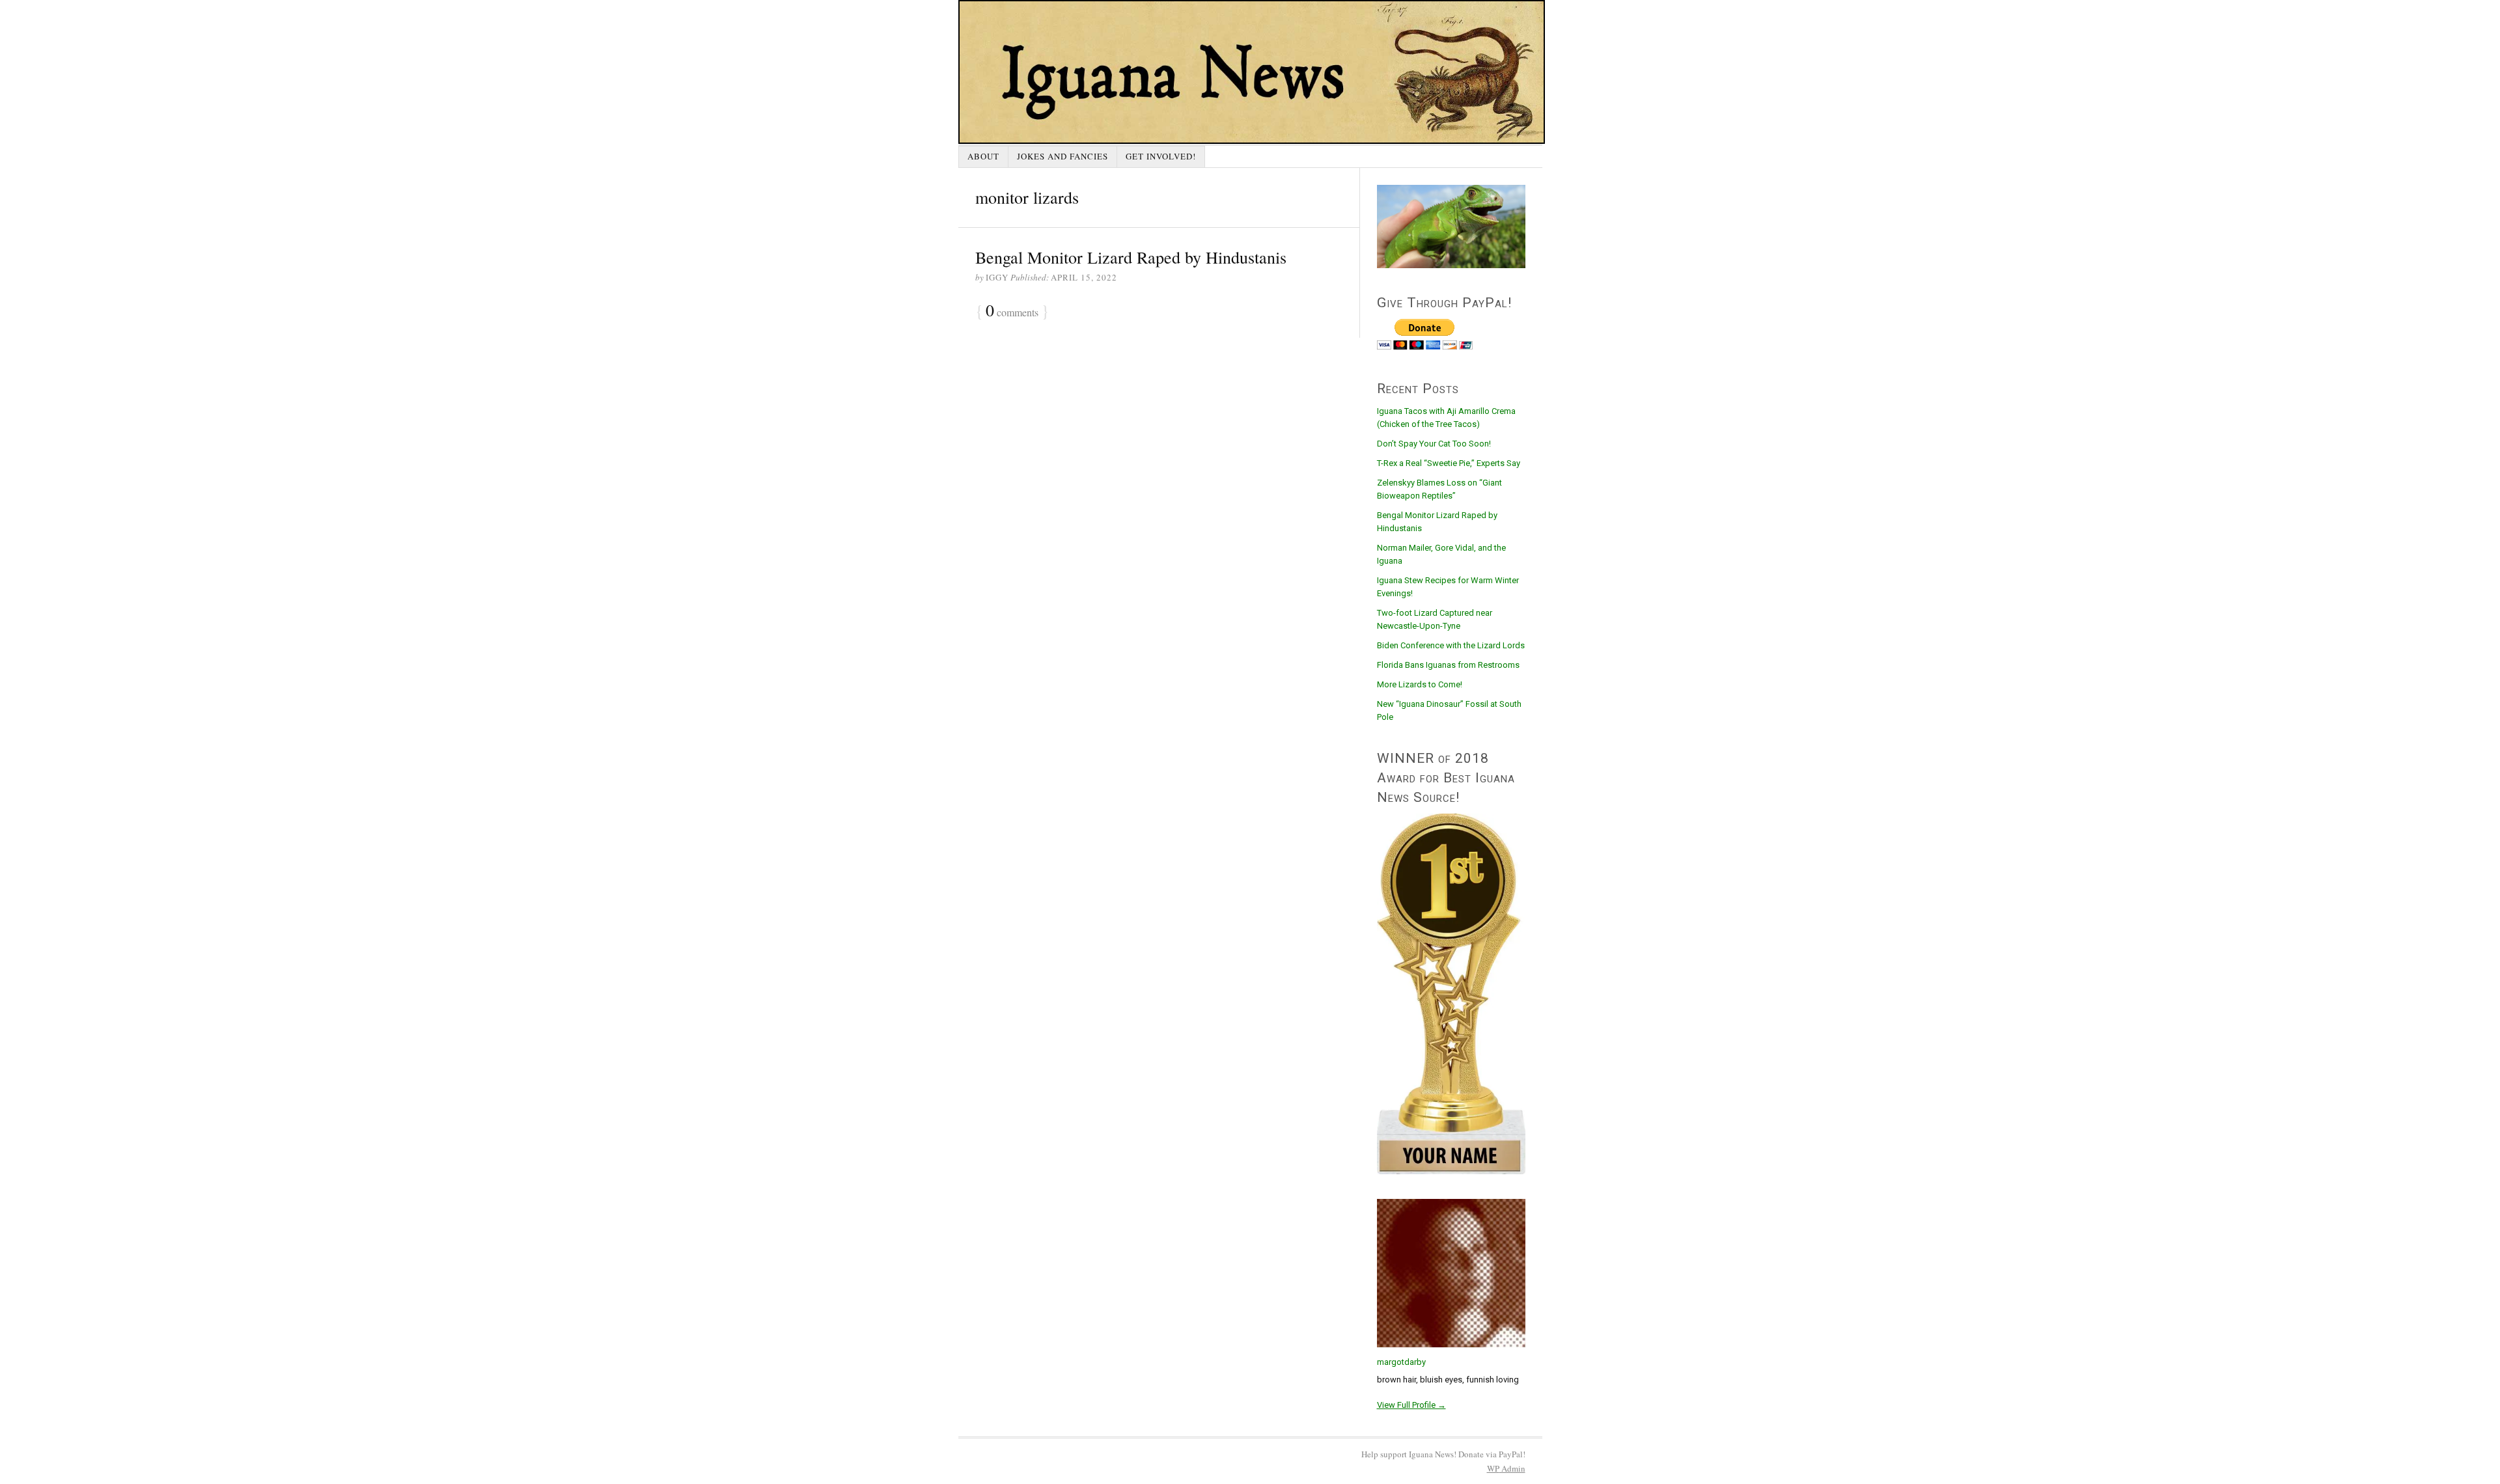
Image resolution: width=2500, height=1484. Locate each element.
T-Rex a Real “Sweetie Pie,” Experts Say (1449, 463)
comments (1012, 311)
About (983, 156)
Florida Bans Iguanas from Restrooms (1448, 665)
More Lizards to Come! (1420, 684)
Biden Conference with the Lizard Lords (1451, 645)
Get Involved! (1161, 156)
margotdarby (1401, 1362)
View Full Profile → (1411, 1405)
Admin (1506, 1468)
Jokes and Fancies (1062, 156)
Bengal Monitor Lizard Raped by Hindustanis (1131, 257)
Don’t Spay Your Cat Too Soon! (1434, 444)
